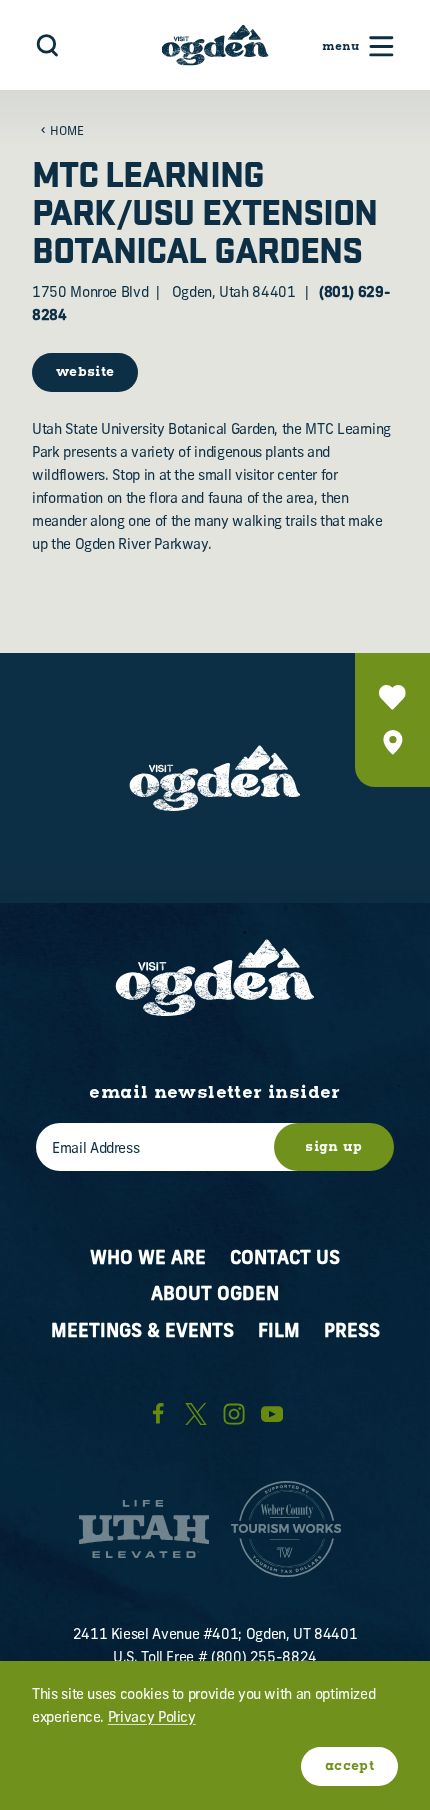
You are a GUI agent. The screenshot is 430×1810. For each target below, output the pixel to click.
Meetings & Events (142, 1332)
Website (85, 372)
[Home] (215, 45)
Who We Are (148, 1259)
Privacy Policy (152, 1718)
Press (352, 1332)
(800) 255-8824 (264, 1658)
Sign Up (333, 1147)
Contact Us (285, 1259)
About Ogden (215, 1295)
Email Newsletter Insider (215, 1094)
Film (279, 1332)
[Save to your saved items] (392, 697)
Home (67, 132)
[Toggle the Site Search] (47, 44)
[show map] (392, 742)
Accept (349, 1766)
